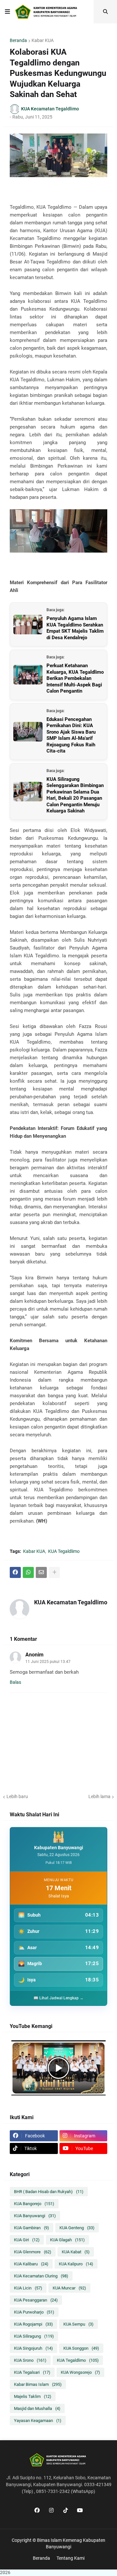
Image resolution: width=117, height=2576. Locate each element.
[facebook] (37, 2510)
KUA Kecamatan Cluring (41, 2276)
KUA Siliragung (34, 2336)
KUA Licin (28, 2288)
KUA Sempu (78, 2324)
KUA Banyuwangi (35, 2216)
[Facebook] (15, 1572)
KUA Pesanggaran (36, 2300)
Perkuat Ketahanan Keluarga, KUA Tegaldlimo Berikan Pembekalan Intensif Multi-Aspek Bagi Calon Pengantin (75, 678)
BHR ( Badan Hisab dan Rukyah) (49, 2192)
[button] (7, 12)
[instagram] (51, 2510)
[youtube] (80, 2510)
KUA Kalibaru (31, 2264)
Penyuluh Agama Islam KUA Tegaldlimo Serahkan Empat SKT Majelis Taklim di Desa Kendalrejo (75, 628)
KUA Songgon (81, 2348)
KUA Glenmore (33, 2252)
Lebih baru (17, 1796)
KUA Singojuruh (33, 2348)
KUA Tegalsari (32, 2372)
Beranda (18, 40)
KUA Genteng (77, 2228)
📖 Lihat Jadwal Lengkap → (58, 1998)
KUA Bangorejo (34, 2204)
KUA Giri (27, 2240)
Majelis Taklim (33, 2396)
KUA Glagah (67, 2240)
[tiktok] (66, 2510)
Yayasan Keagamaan (38, 2421)
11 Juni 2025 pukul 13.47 (48, 1662)
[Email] (41, 1572)
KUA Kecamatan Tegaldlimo (71, 1602)
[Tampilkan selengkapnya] (54, 1572)
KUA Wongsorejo (80, 2372)
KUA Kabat (76, 2252)
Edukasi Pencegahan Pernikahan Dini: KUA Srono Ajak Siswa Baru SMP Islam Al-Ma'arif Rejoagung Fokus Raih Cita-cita (71, 735)
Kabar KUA (43, 40)
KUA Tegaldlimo (64, 1551)
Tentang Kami (71, 2558)
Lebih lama (99, 1796)
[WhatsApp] (28, 1572)
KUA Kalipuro (76, 2264)
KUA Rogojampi (33, 2324)
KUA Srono (30, 2360)
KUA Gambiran (32, 2228)
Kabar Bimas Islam (38, 2384)
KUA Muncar (69, 2288)
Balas (15, 1682)
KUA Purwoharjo (34, 2312)
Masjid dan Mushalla (37, 2408)
